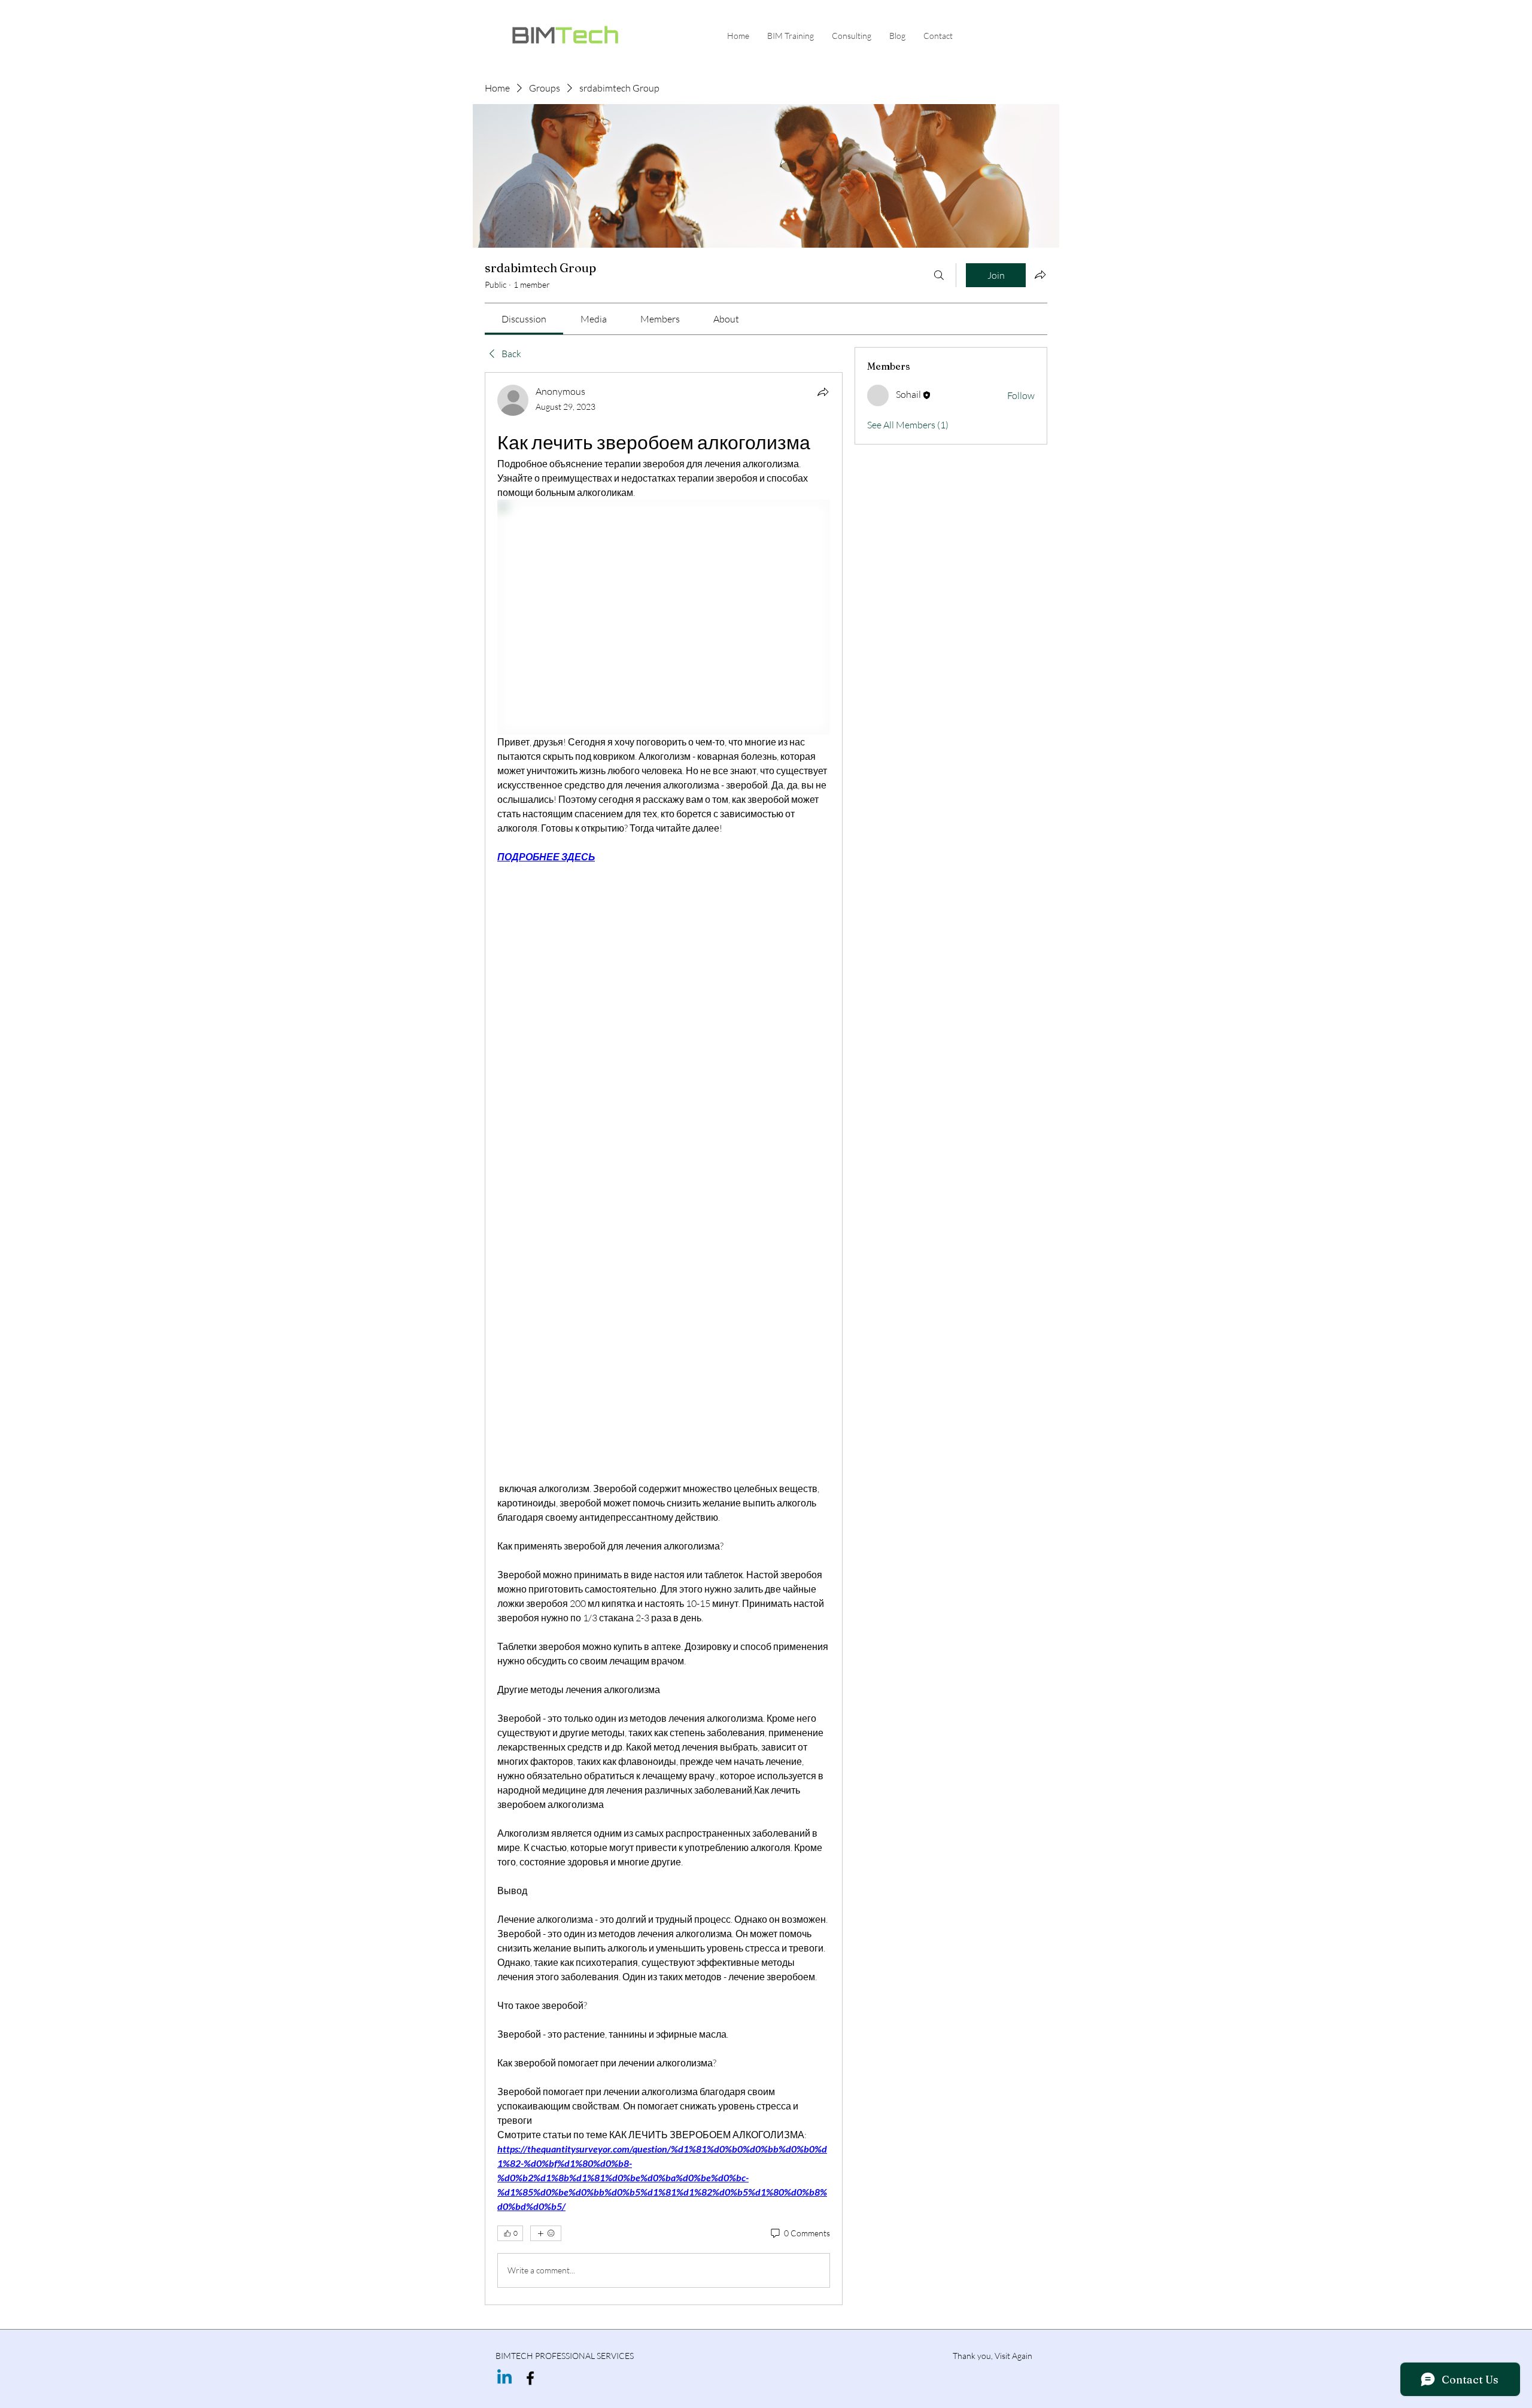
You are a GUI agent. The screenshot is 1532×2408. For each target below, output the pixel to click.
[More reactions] (546, 2233)
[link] (524, 319)
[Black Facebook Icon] (530, 2378)
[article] (664, 1339)
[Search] (939, 275)
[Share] (823, 392)
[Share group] (1040, 275)
